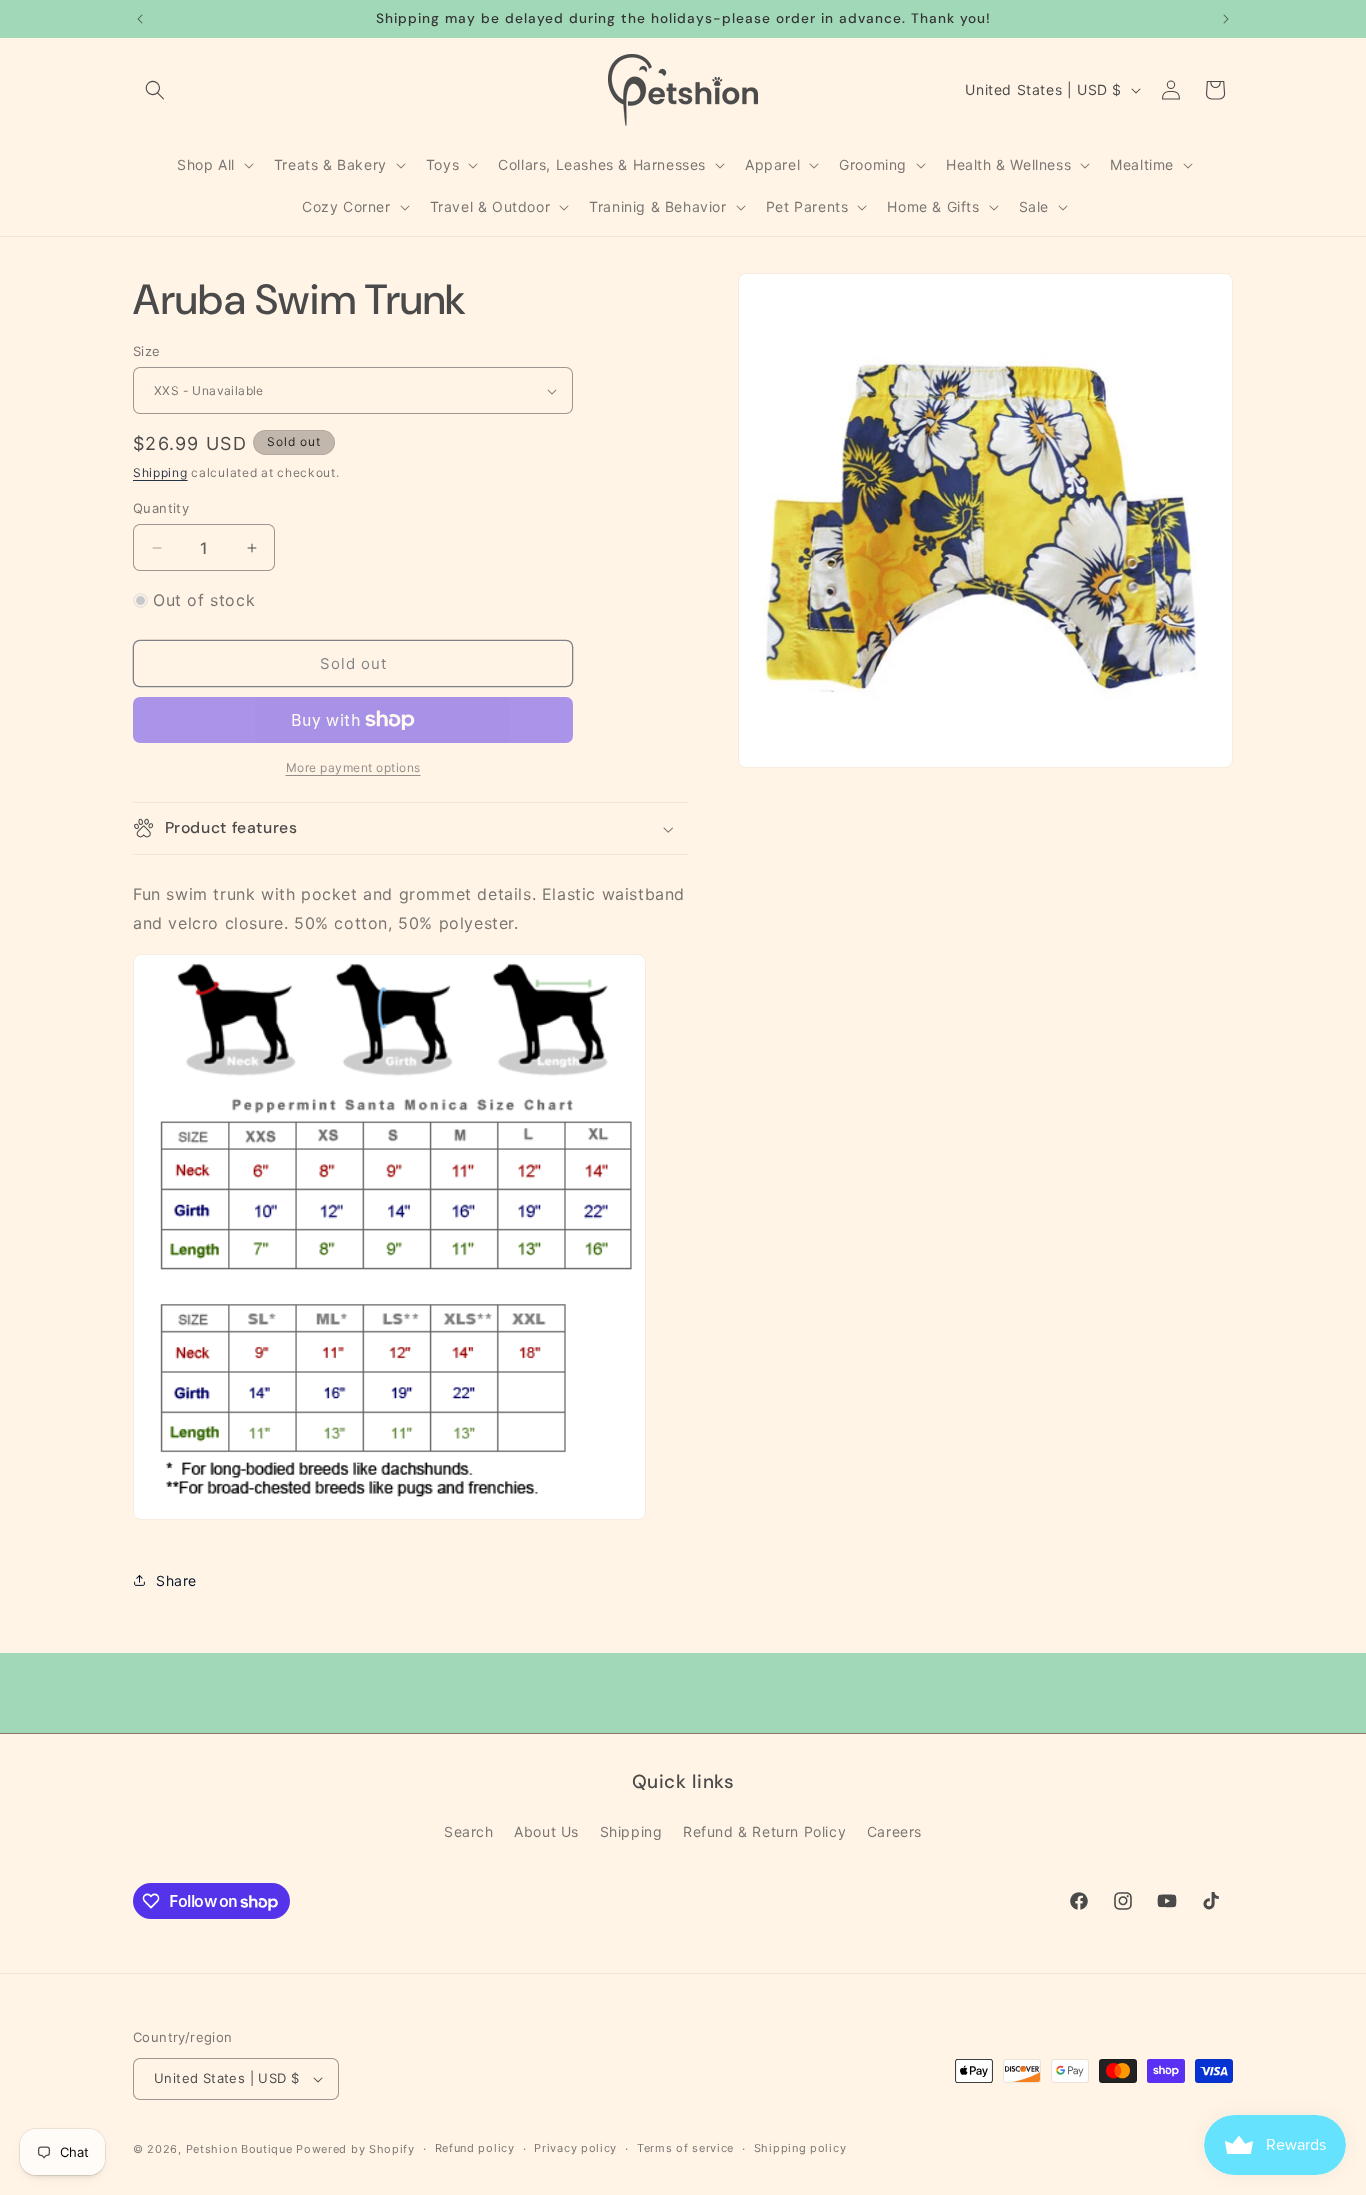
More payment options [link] (353, 767)
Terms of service (685, 2148)
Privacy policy (575, 2148)
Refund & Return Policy (764, 1831)
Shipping (160, 472)
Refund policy (475, 2148)
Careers (894, 1831)
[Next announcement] (1226, 19)
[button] (155, 90)
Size (147, 351)
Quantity (161, 508)
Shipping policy (800, 2148)
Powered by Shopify (355, 2149)
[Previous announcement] (140, 19)
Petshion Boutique (239, 2149)
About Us (546, 1831)
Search (469, 1831)
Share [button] (176, 1580)
